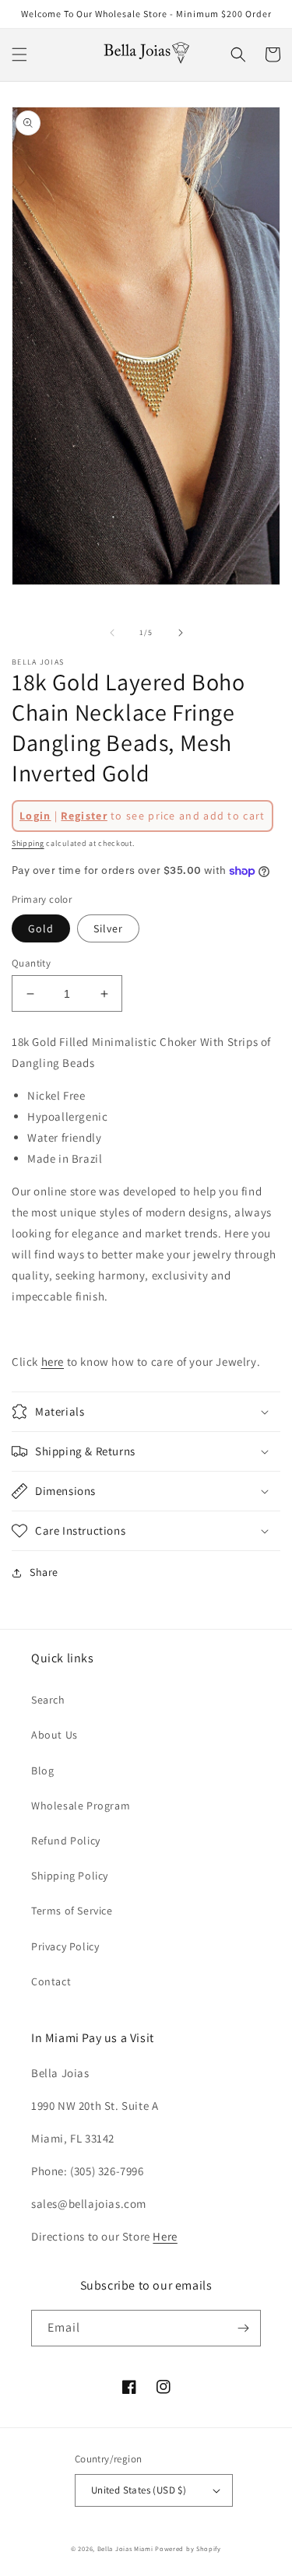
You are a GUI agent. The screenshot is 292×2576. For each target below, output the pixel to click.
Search (48, 1700)
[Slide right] (181, 633)
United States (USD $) (139, 2490)
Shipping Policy (70, 1876)
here (53, 1362)
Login (35, 816)
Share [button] (44, 1572)
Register (84, 816)
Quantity (31, 963)
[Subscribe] (243, 2328)
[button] (19, 54)
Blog (42, 1771)
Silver (108, 928)
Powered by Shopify (188, 2548)
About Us (55, 1735)
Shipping (28, 843)
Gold (41, 928)
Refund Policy (66, 1841)
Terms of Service (72, 1911)
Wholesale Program (81, 1806)
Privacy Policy (65, 1946)
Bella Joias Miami (125, 2548)
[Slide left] (112, 633)
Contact (51, 1981)
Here (165, 2236)
